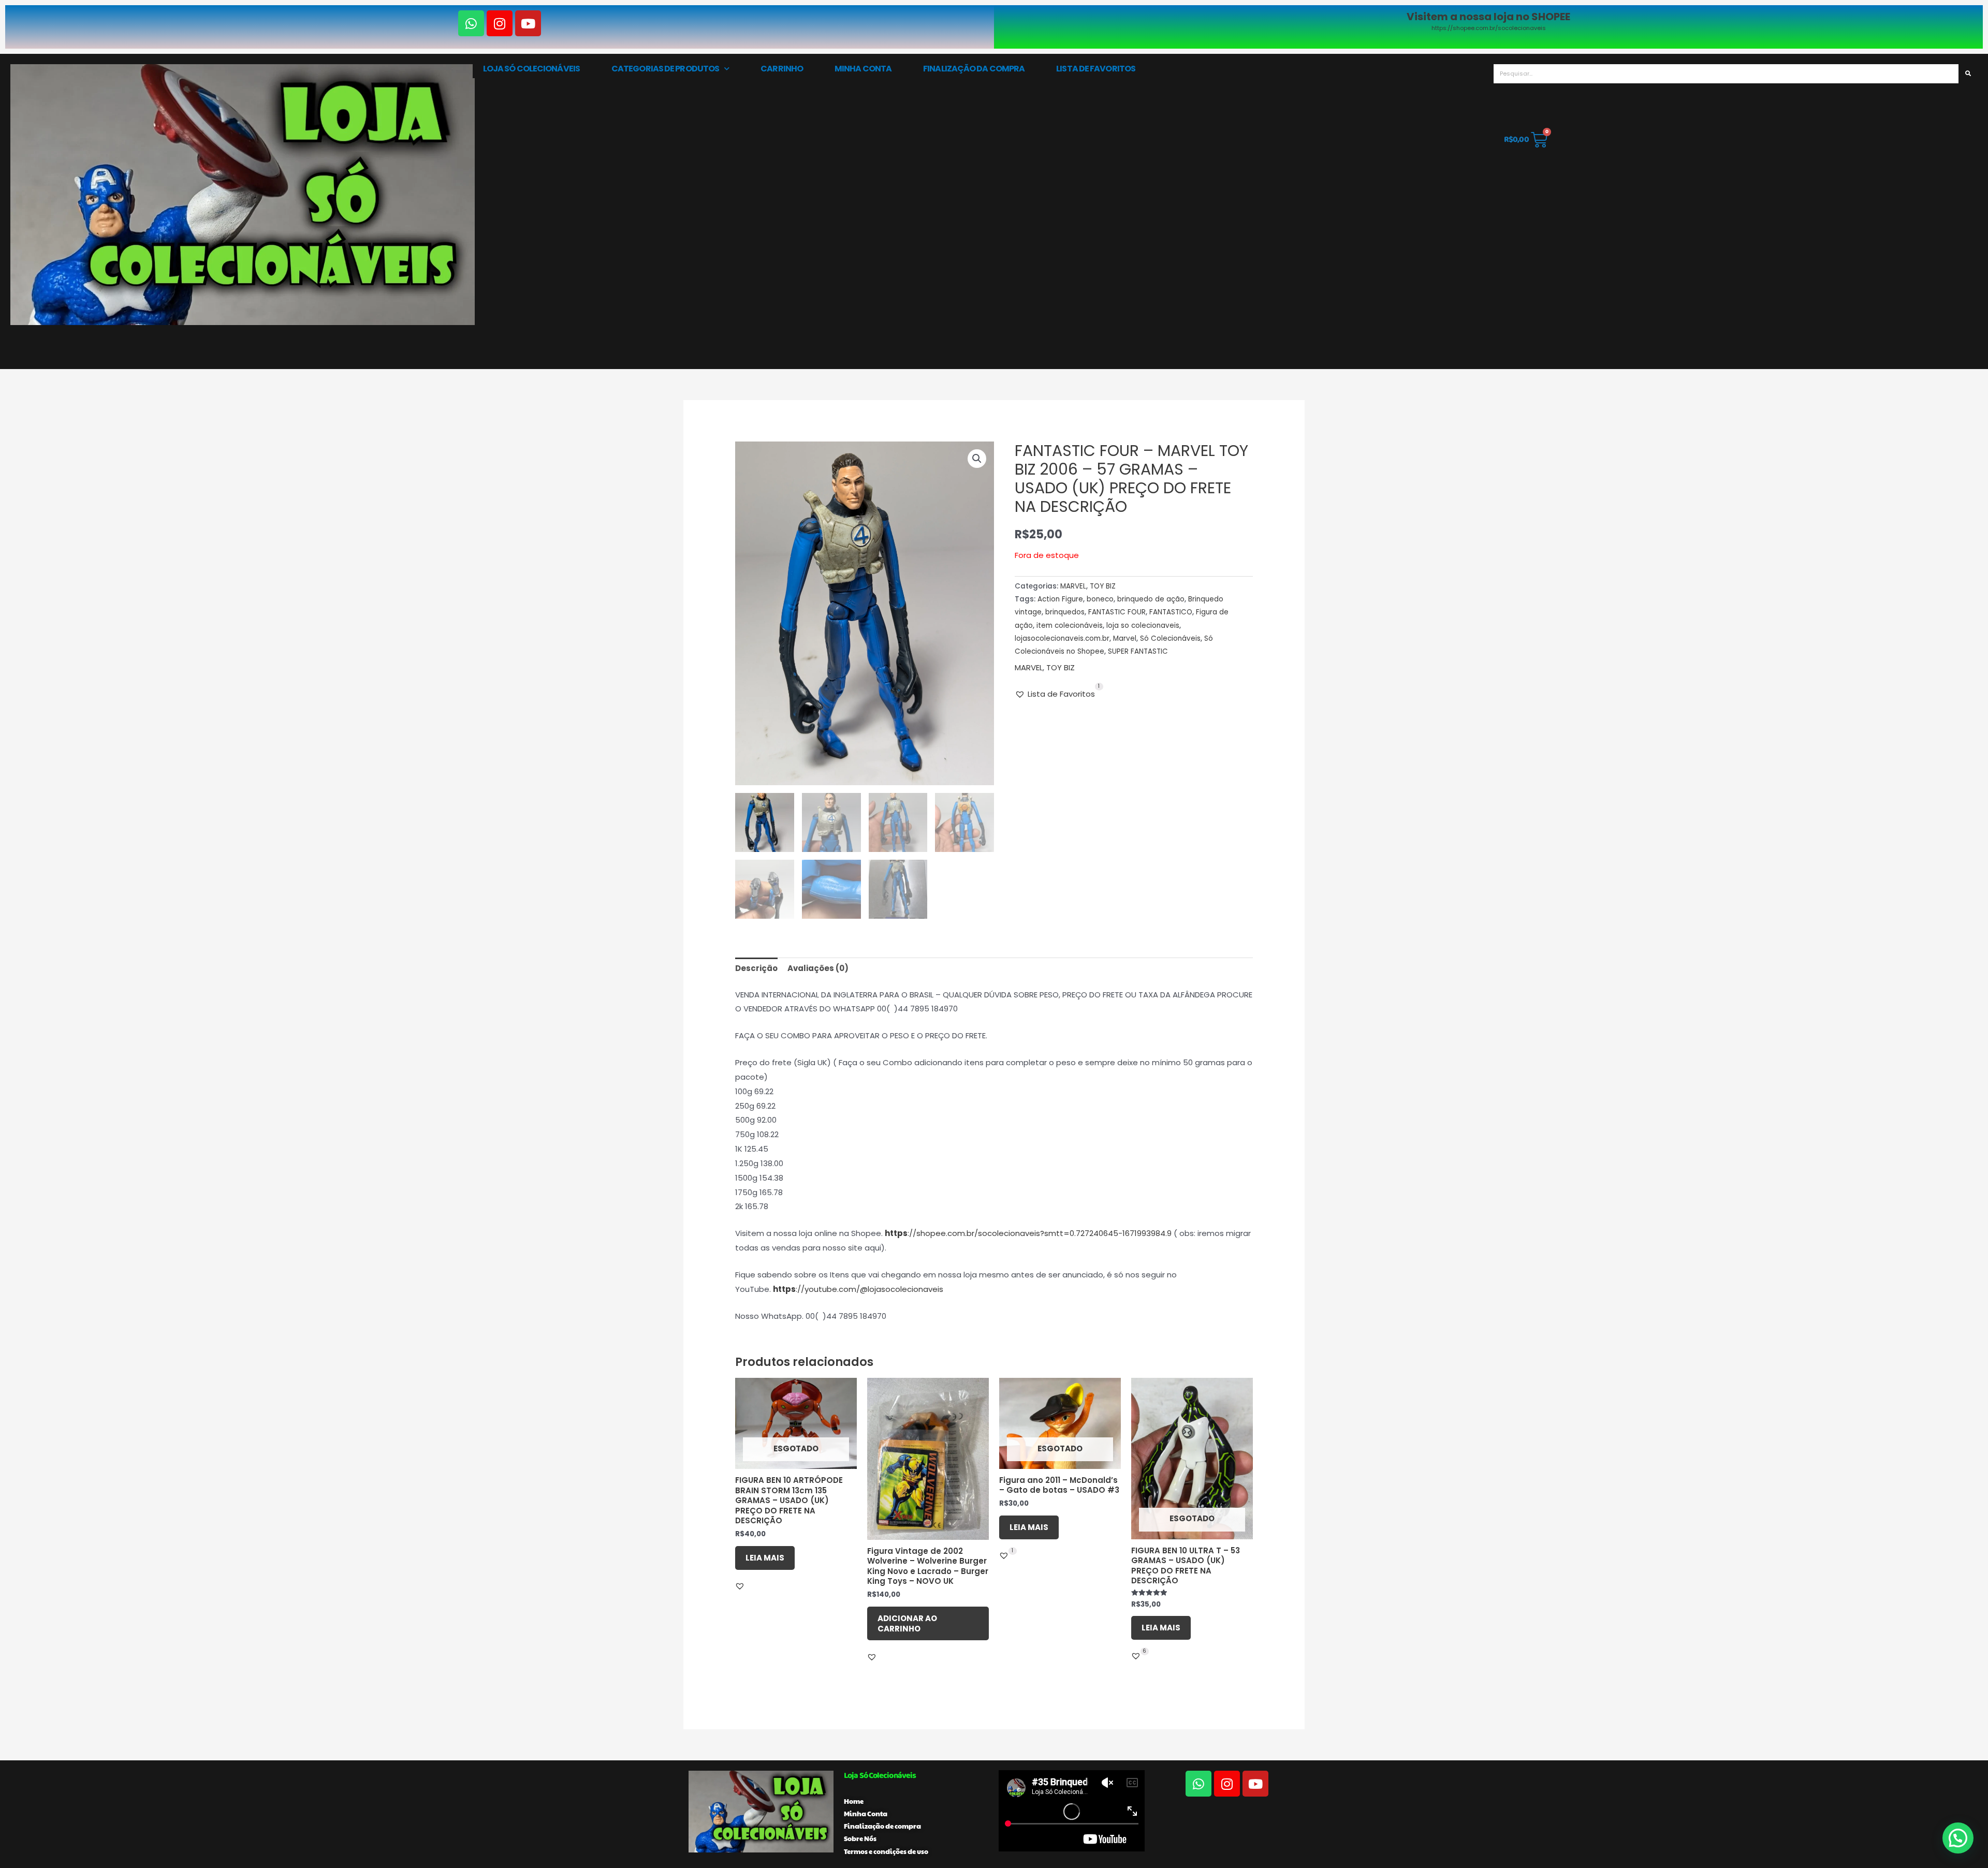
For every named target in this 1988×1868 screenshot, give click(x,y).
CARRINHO (782, 69)
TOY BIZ (1103, 586)
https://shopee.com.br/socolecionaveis (1489, 28)
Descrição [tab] (756, 968)
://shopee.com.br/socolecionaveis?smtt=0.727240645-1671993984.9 (1028, 1233)
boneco (1100, 599)
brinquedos (1065, 612)
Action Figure (1060, 599)
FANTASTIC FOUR (1117, 612)
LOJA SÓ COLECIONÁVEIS (531, 69)
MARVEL (1073, 586)
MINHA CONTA (863, 69)
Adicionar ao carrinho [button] (907, 1623)
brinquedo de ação (1151, 599)
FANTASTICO (1171, 612)
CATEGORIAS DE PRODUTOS (665, 69)
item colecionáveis (1070, 626)
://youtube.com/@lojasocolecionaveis (858, 1289)
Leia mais (765, 1558)
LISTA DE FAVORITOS (1096, 69)
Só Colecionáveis (1170, 638)
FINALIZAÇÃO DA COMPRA (974, 69)
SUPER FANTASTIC (1138, 651)
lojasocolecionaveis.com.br (1062, 638)
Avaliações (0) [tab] (818, 968)
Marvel (1125, 638)
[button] (977, 459)
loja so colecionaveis (1143, 626)
